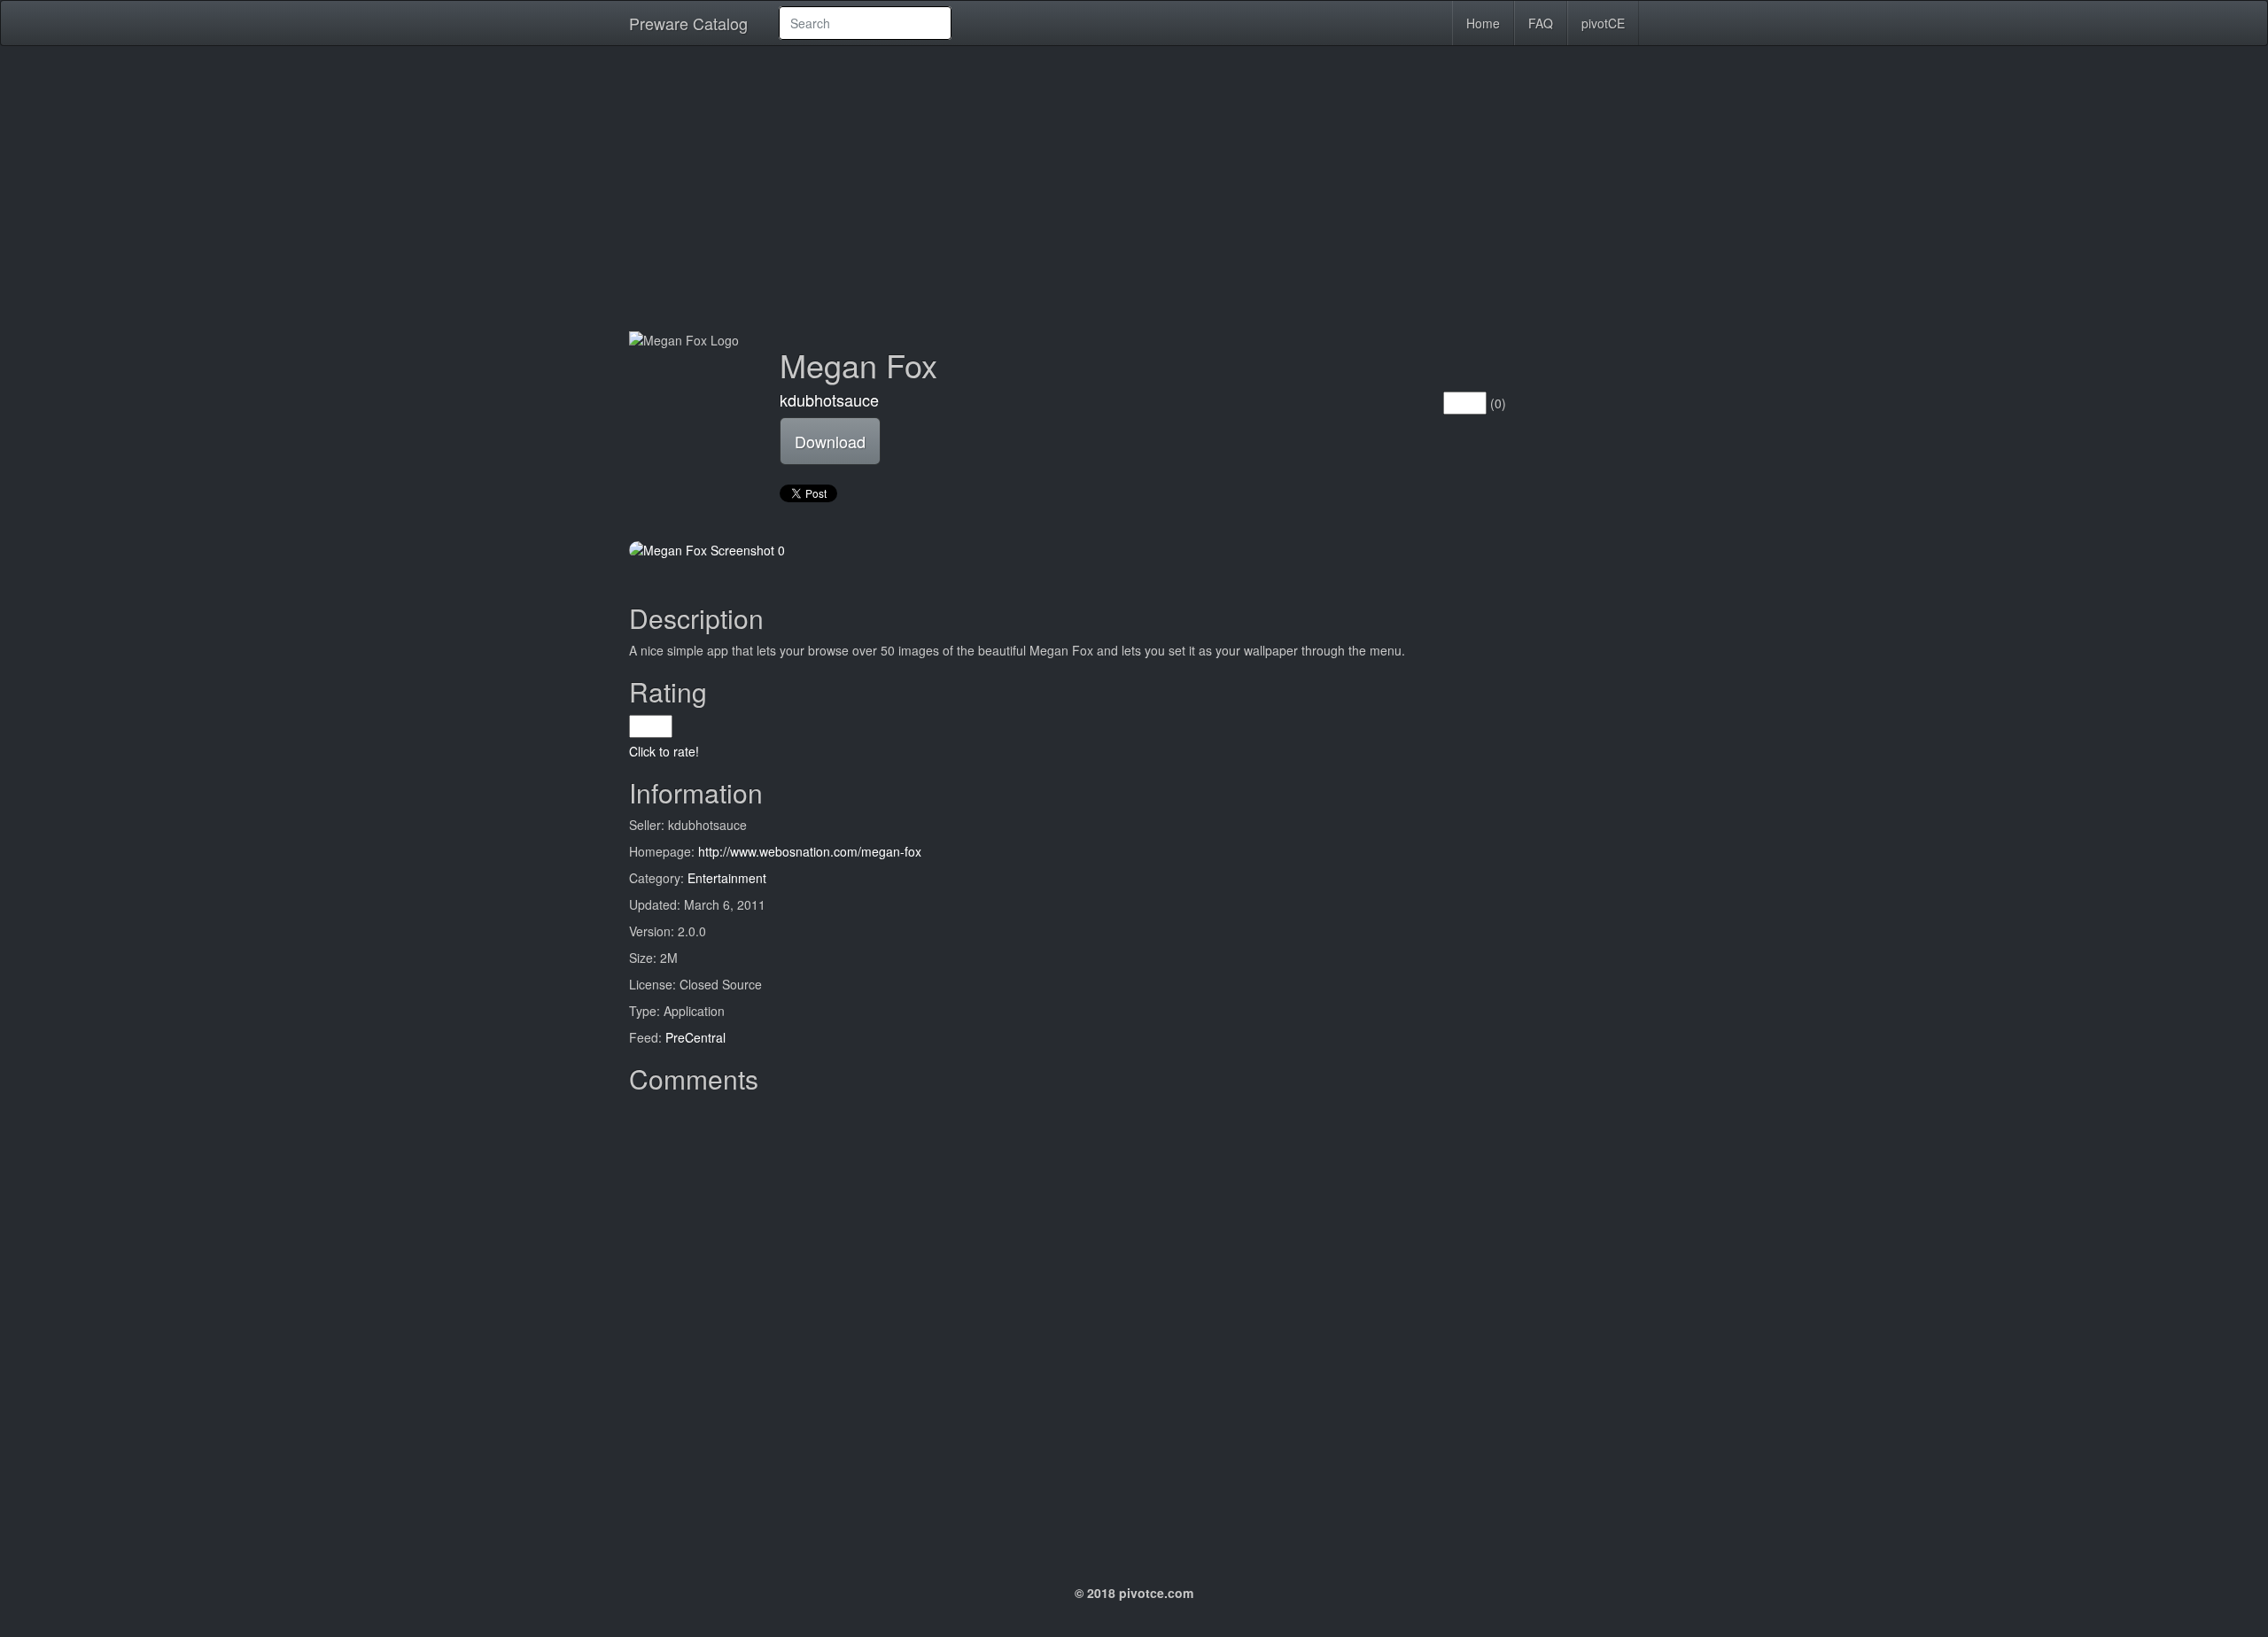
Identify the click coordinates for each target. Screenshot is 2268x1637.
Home (1483, 23)
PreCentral (695, 1037)
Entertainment (727, 878)
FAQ (1541, 23)
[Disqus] (1134, 1323)
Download (830, 441)
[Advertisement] (1134, 188)
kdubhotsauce (829, 400)
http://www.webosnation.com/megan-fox (810, 851)
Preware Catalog (688, 23)
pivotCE (1603, 23)
